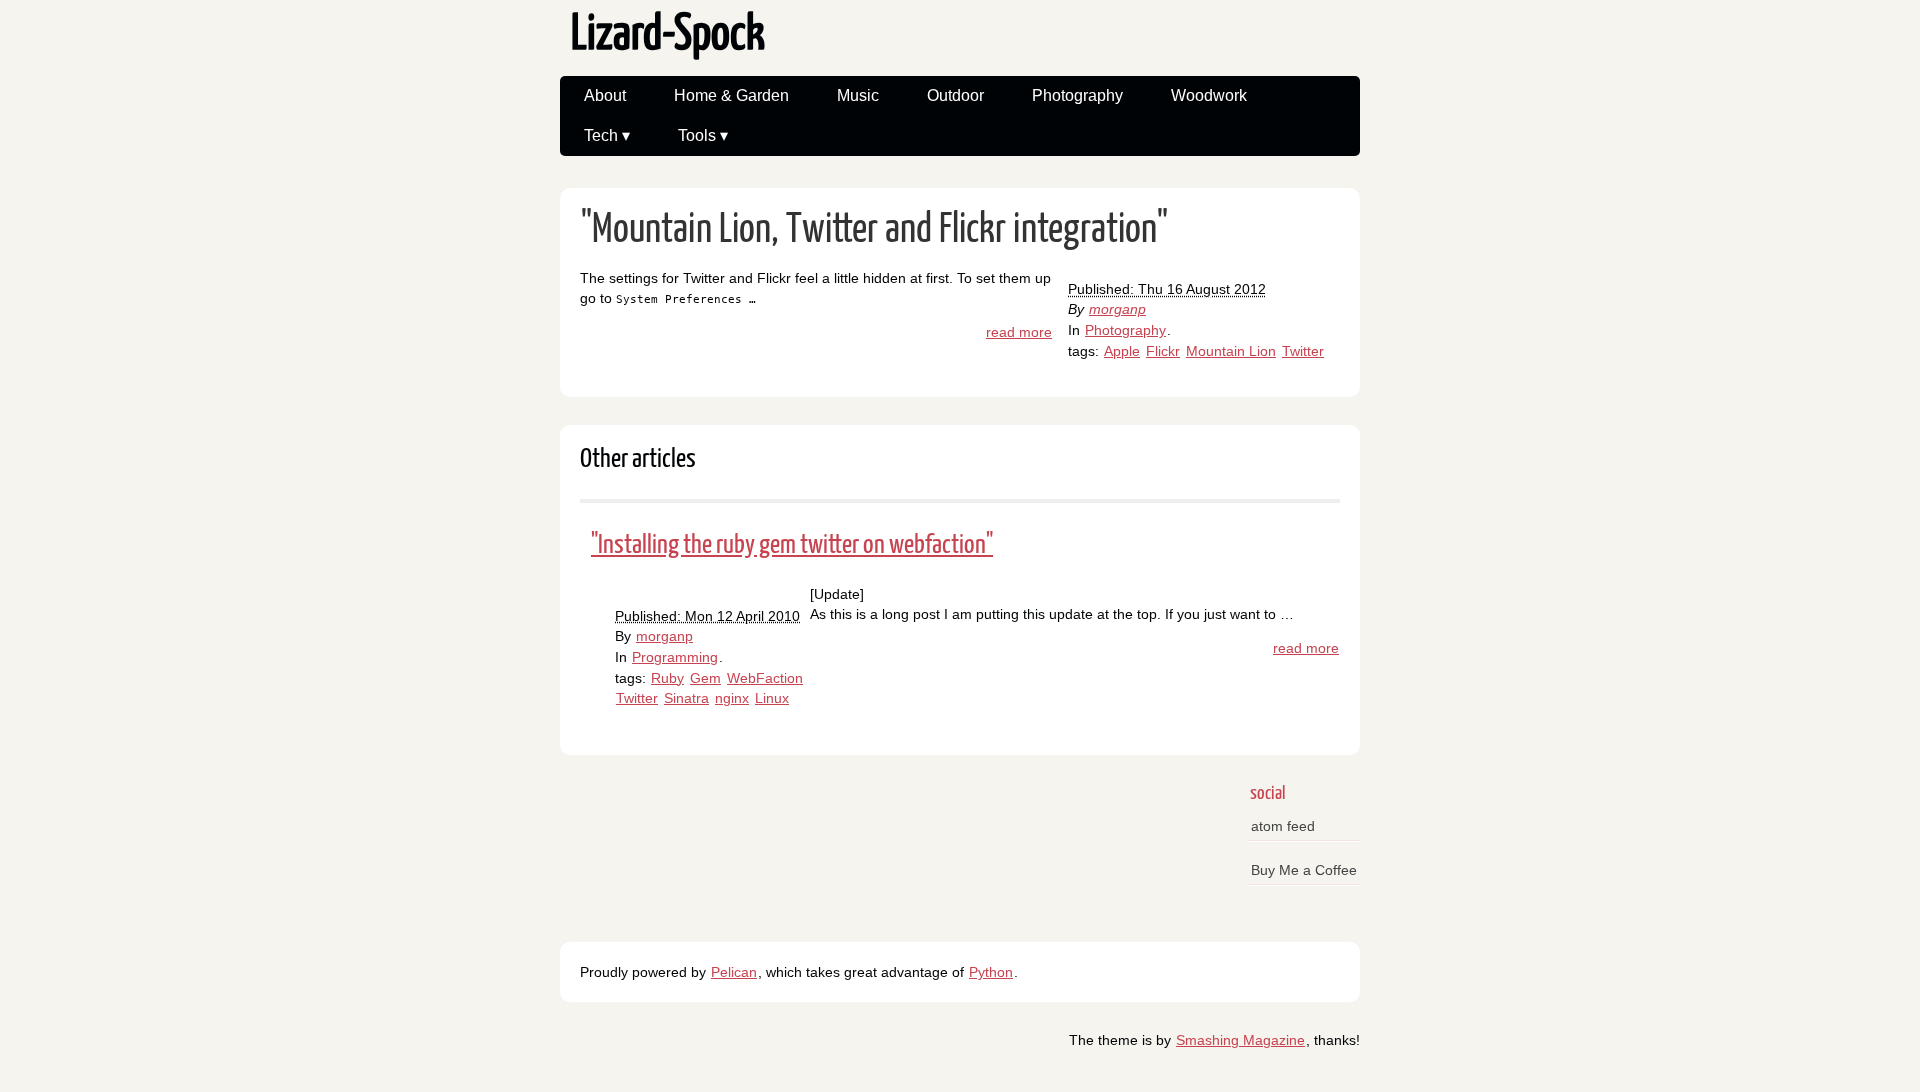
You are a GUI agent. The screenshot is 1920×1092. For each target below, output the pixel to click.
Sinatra (686, 698)
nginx (732, 698)
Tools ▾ (703, 135)
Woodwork (1209, 95)
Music (858, 95)
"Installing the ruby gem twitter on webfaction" (792, 545)
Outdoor (955, 95)
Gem (705, 678)
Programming (675, 657)
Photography (1077, 95)
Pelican (734, 972)
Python (991, 972)
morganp (1117, 309)
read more (1019, 332)
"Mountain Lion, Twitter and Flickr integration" (874, 230)
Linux (772, 698)
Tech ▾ (607, 135)
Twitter (1303, 351)
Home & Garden (731, 95)
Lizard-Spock (668, 35)
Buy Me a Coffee (1304, 870)
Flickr (1163, 351)
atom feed (1283, 826)
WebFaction (765, 678)
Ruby (667, 678)
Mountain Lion (1231, 351)
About (605, 95)
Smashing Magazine (1240, 1040)
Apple (1122, 351)
